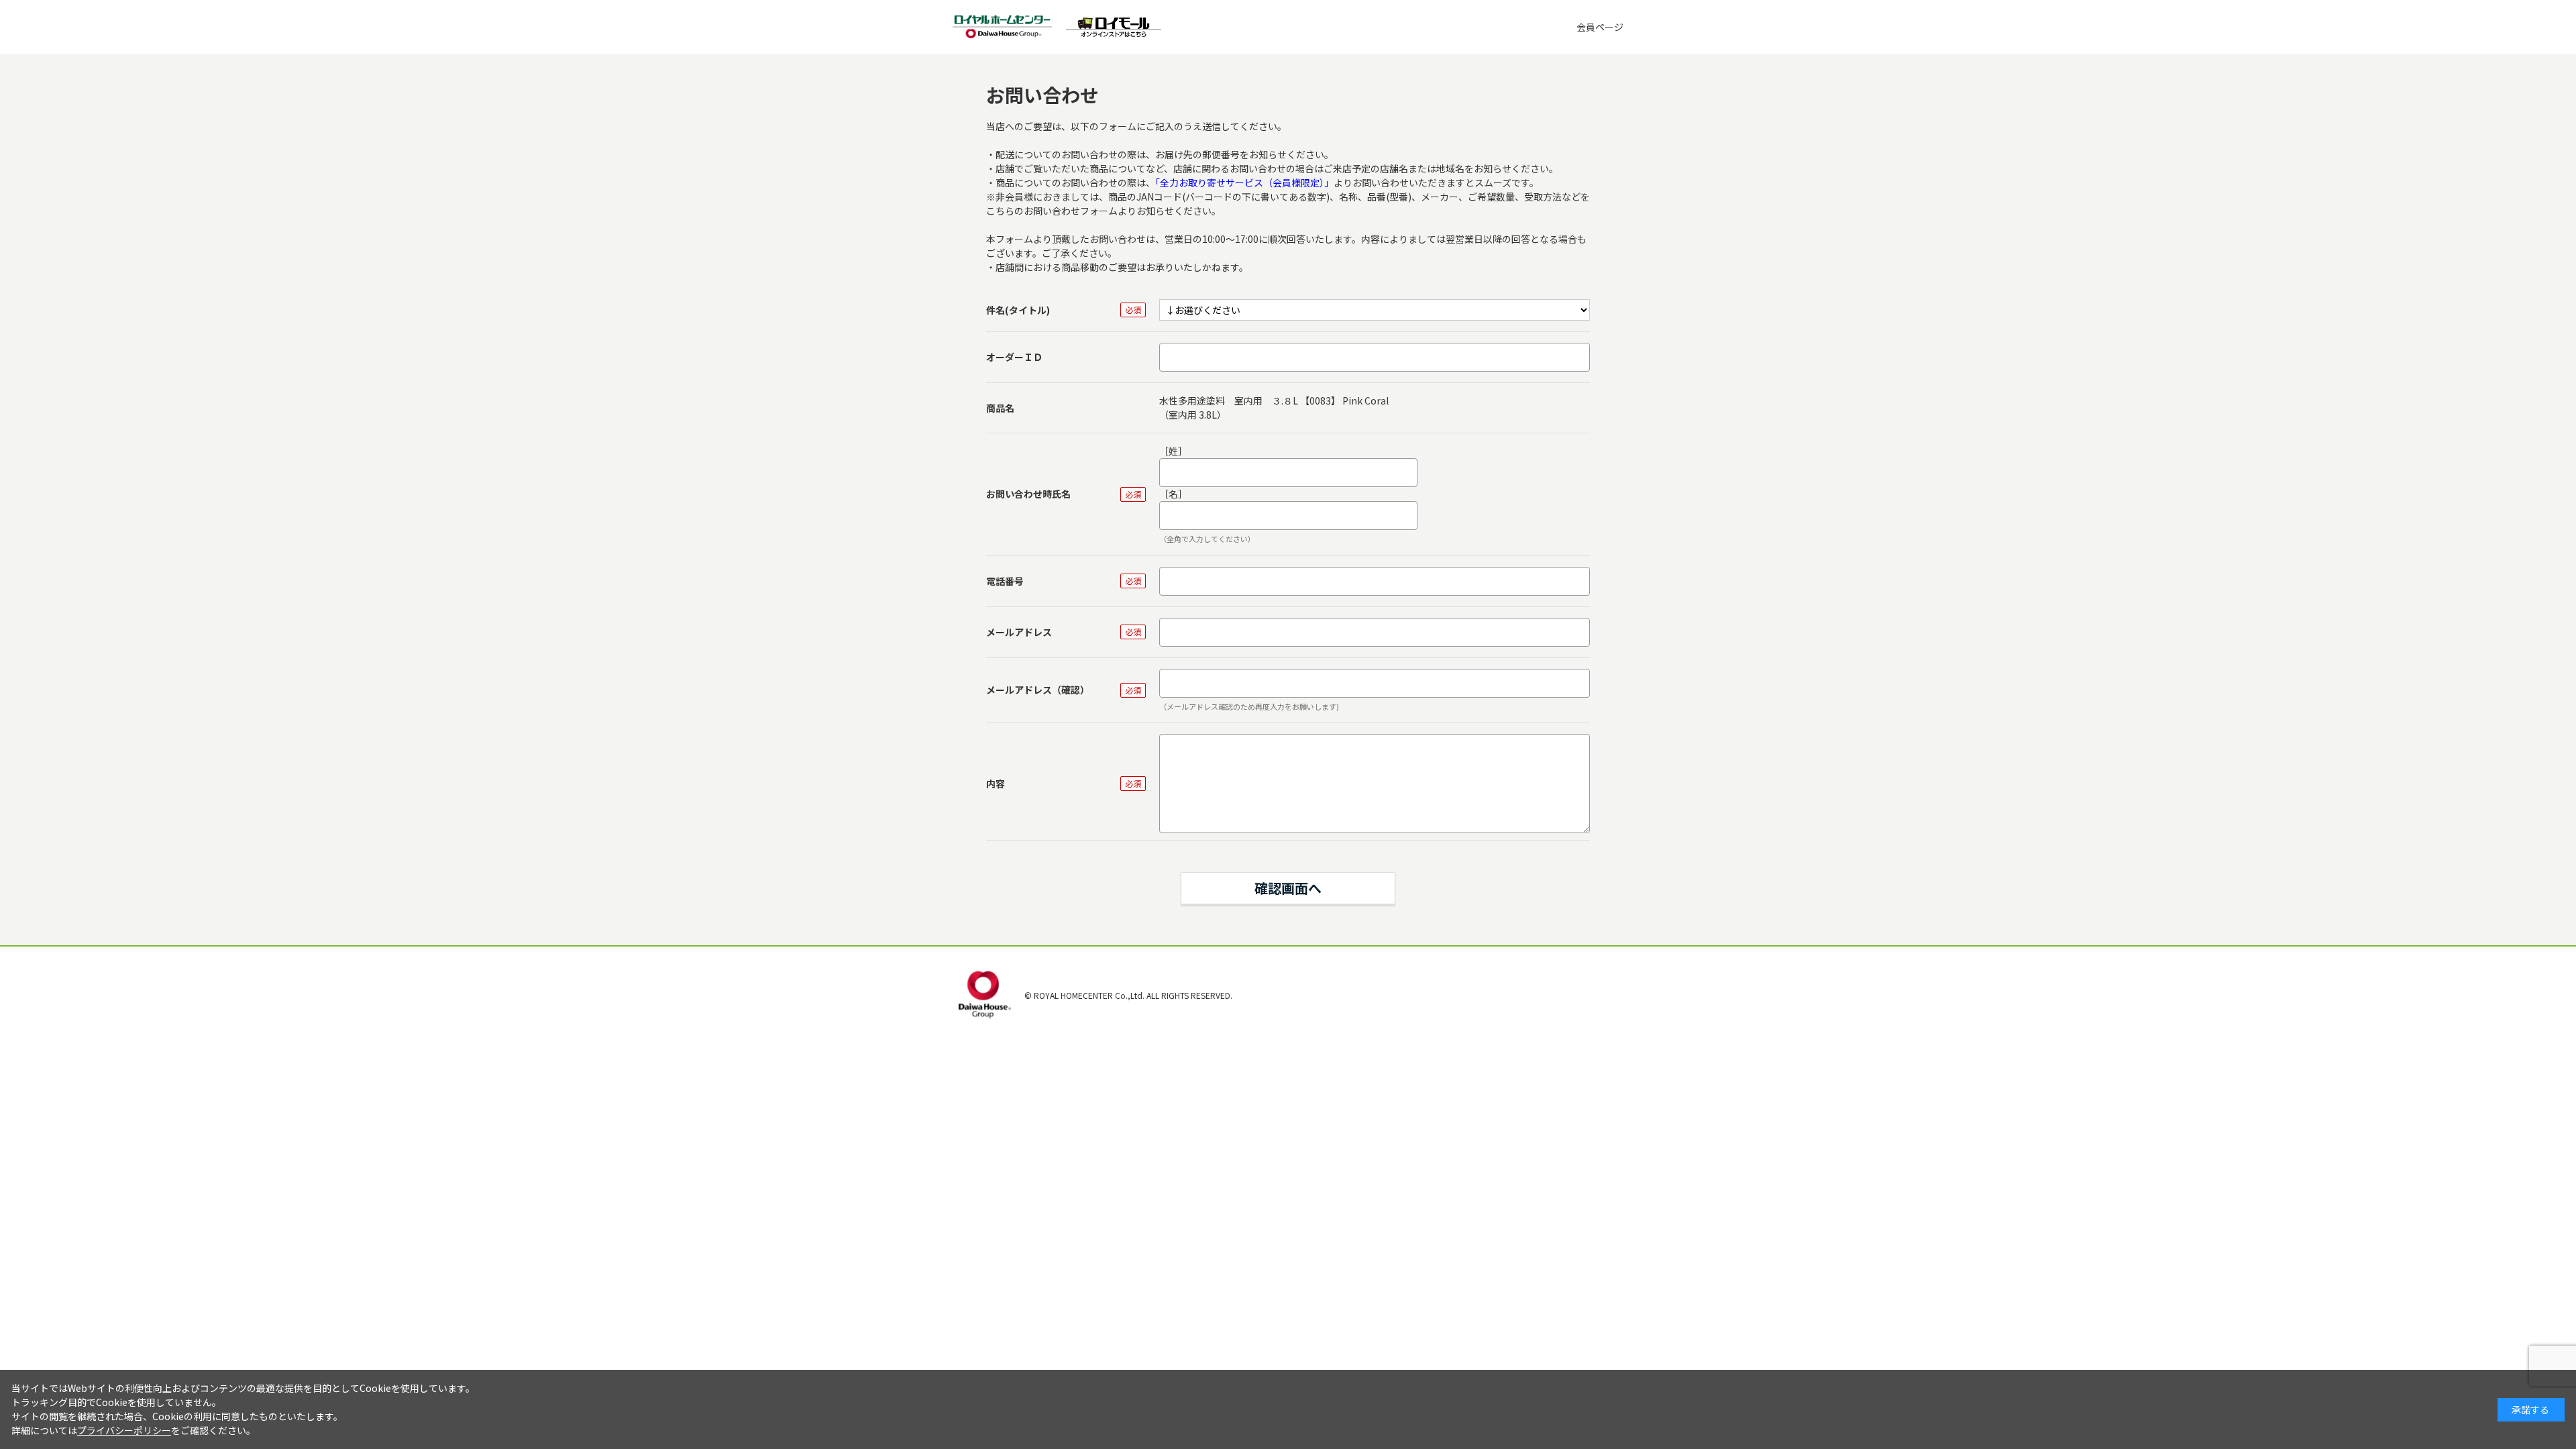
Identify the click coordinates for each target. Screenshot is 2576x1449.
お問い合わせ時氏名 (1028, 494)
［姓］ (1173, 451)
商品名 (1000, 408)
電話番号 (1005, 581)
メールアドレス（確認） (1038, 690)
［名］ (1173, 494)
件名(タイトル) (1018, 310)
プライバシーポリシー (124, 1430)
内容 (996, 784)
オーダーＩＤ (1014, 357)
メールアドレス (1019, 632)
